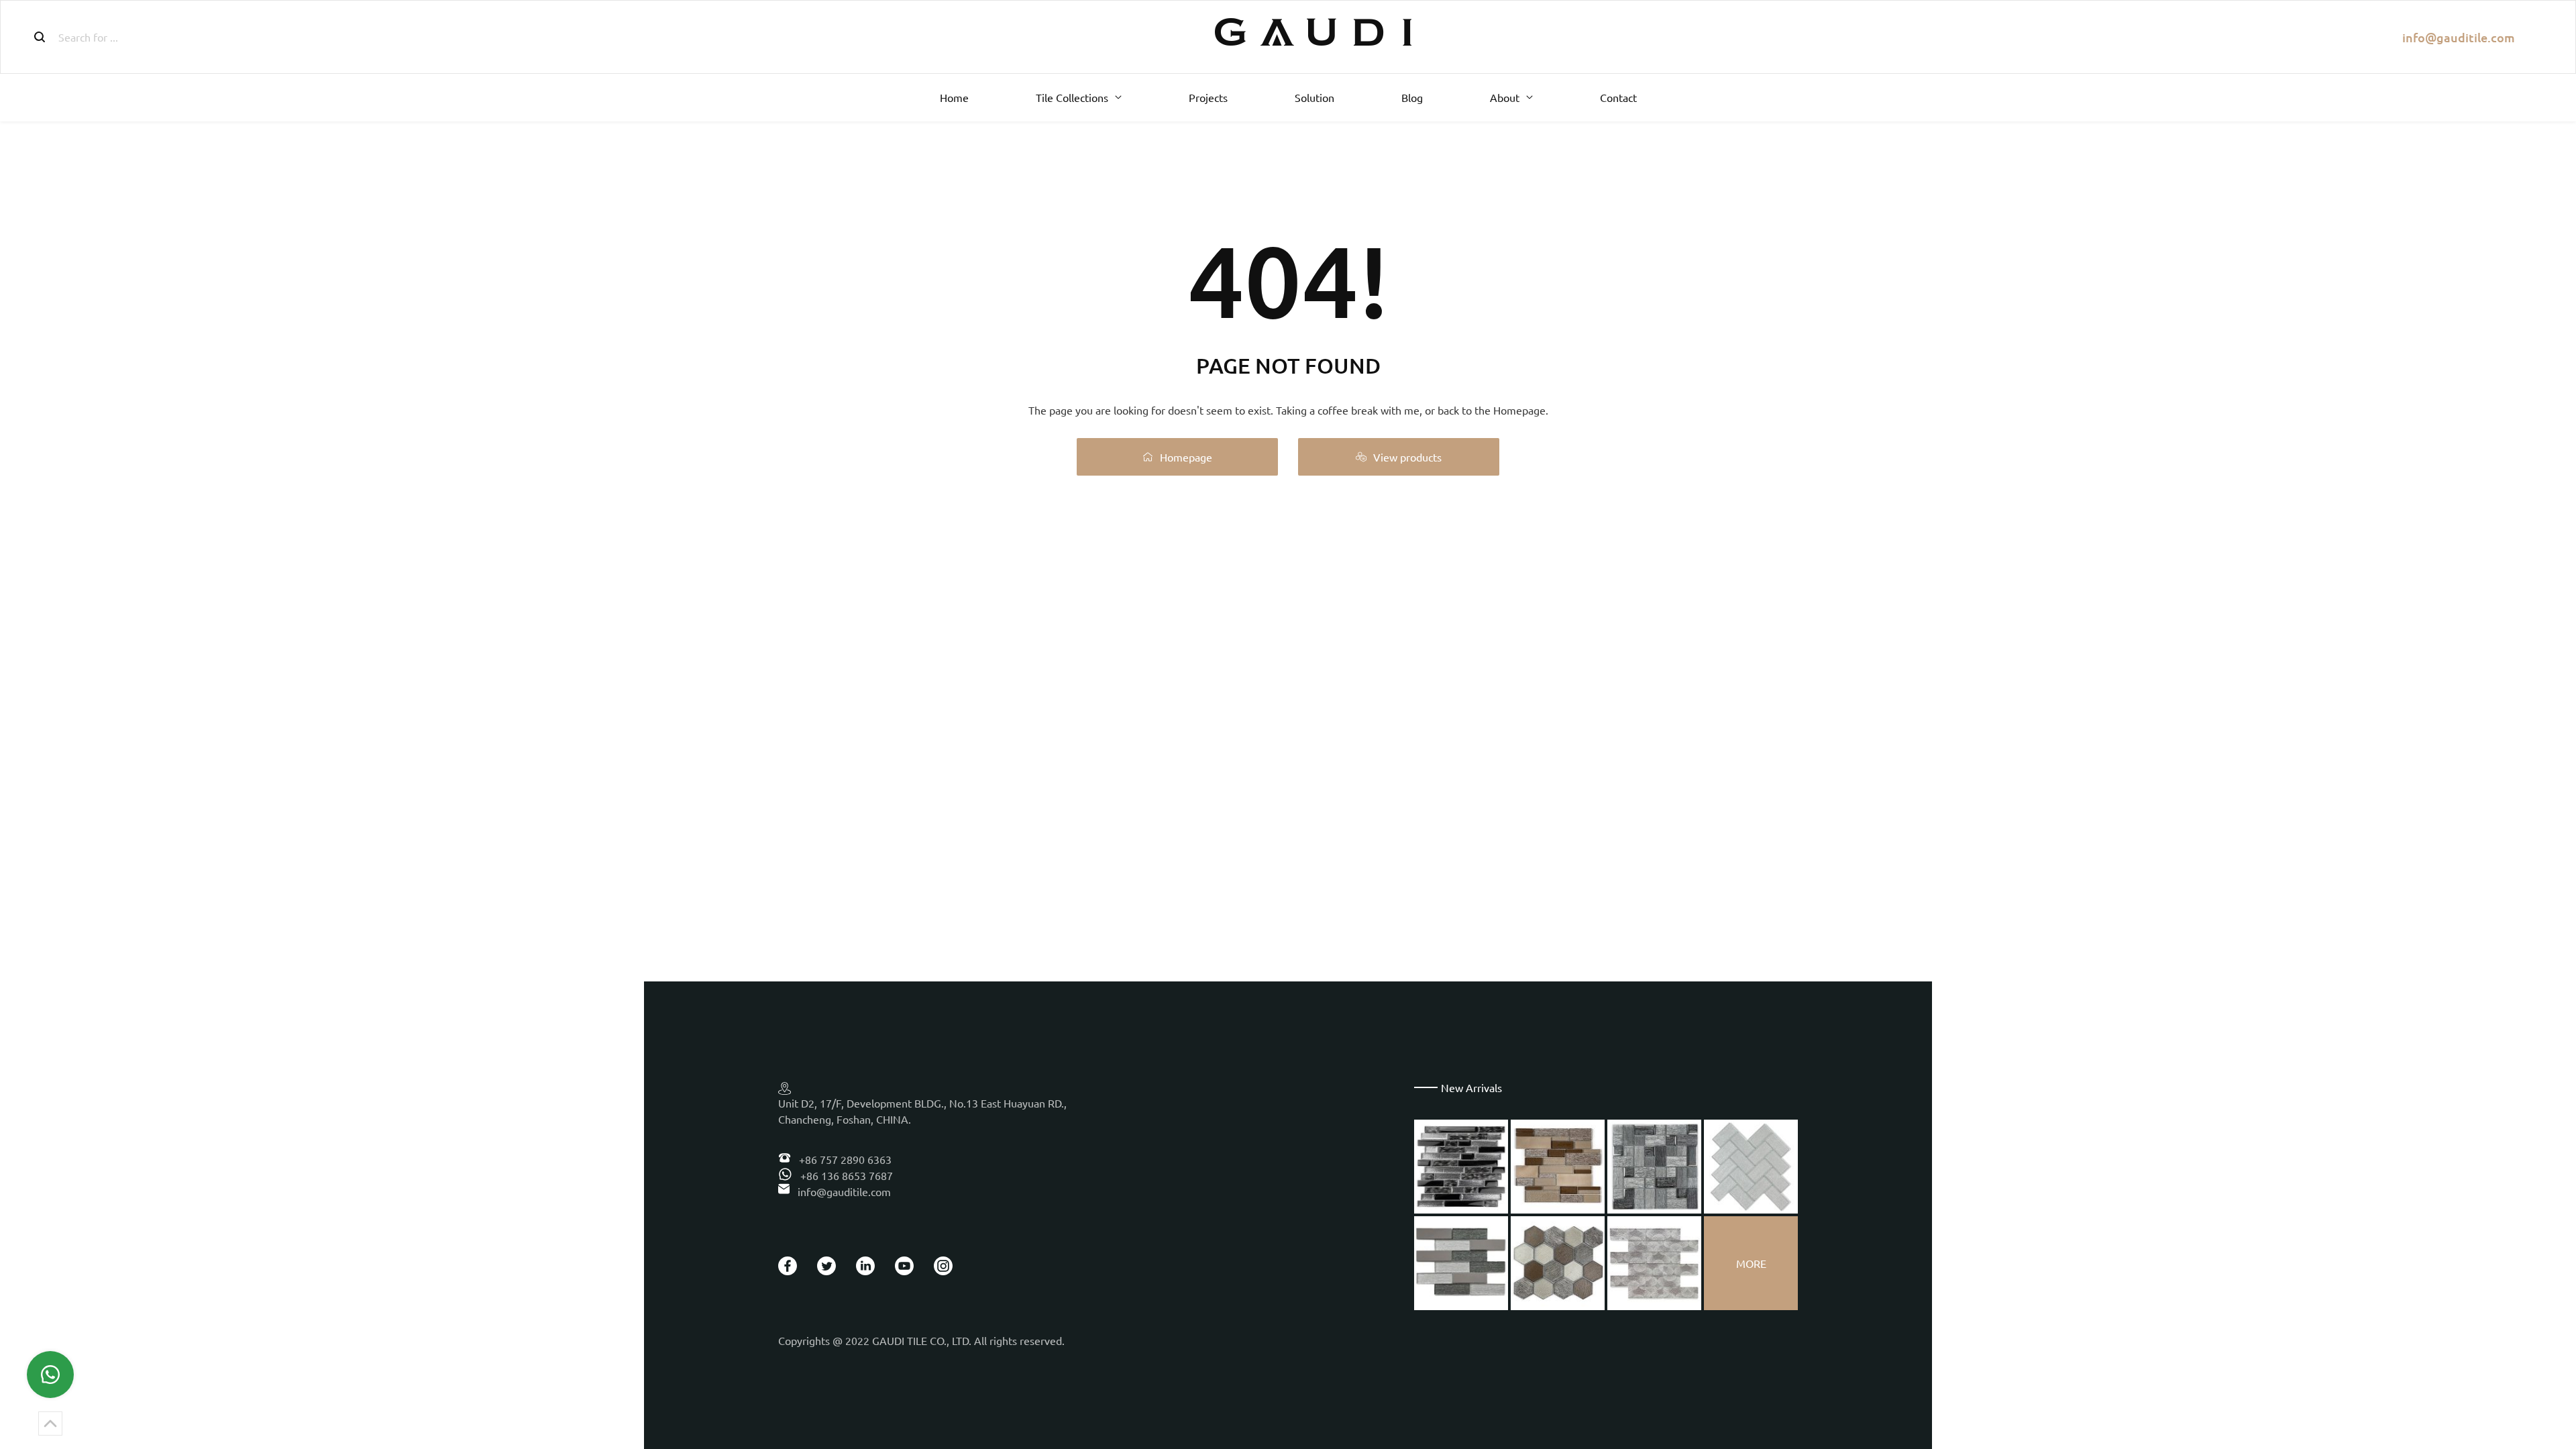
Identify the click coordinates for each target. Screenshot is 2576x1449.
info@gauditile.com (2459, 37)
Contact (1618, 97)
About (1505, 97)
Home (954, 97)
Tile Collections (1072, 97)
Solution (1314, 97)
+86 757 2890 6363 (844, 1159)
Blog (1412, 97)
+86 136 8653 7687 (845, 1175)
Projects (1208, 97)
